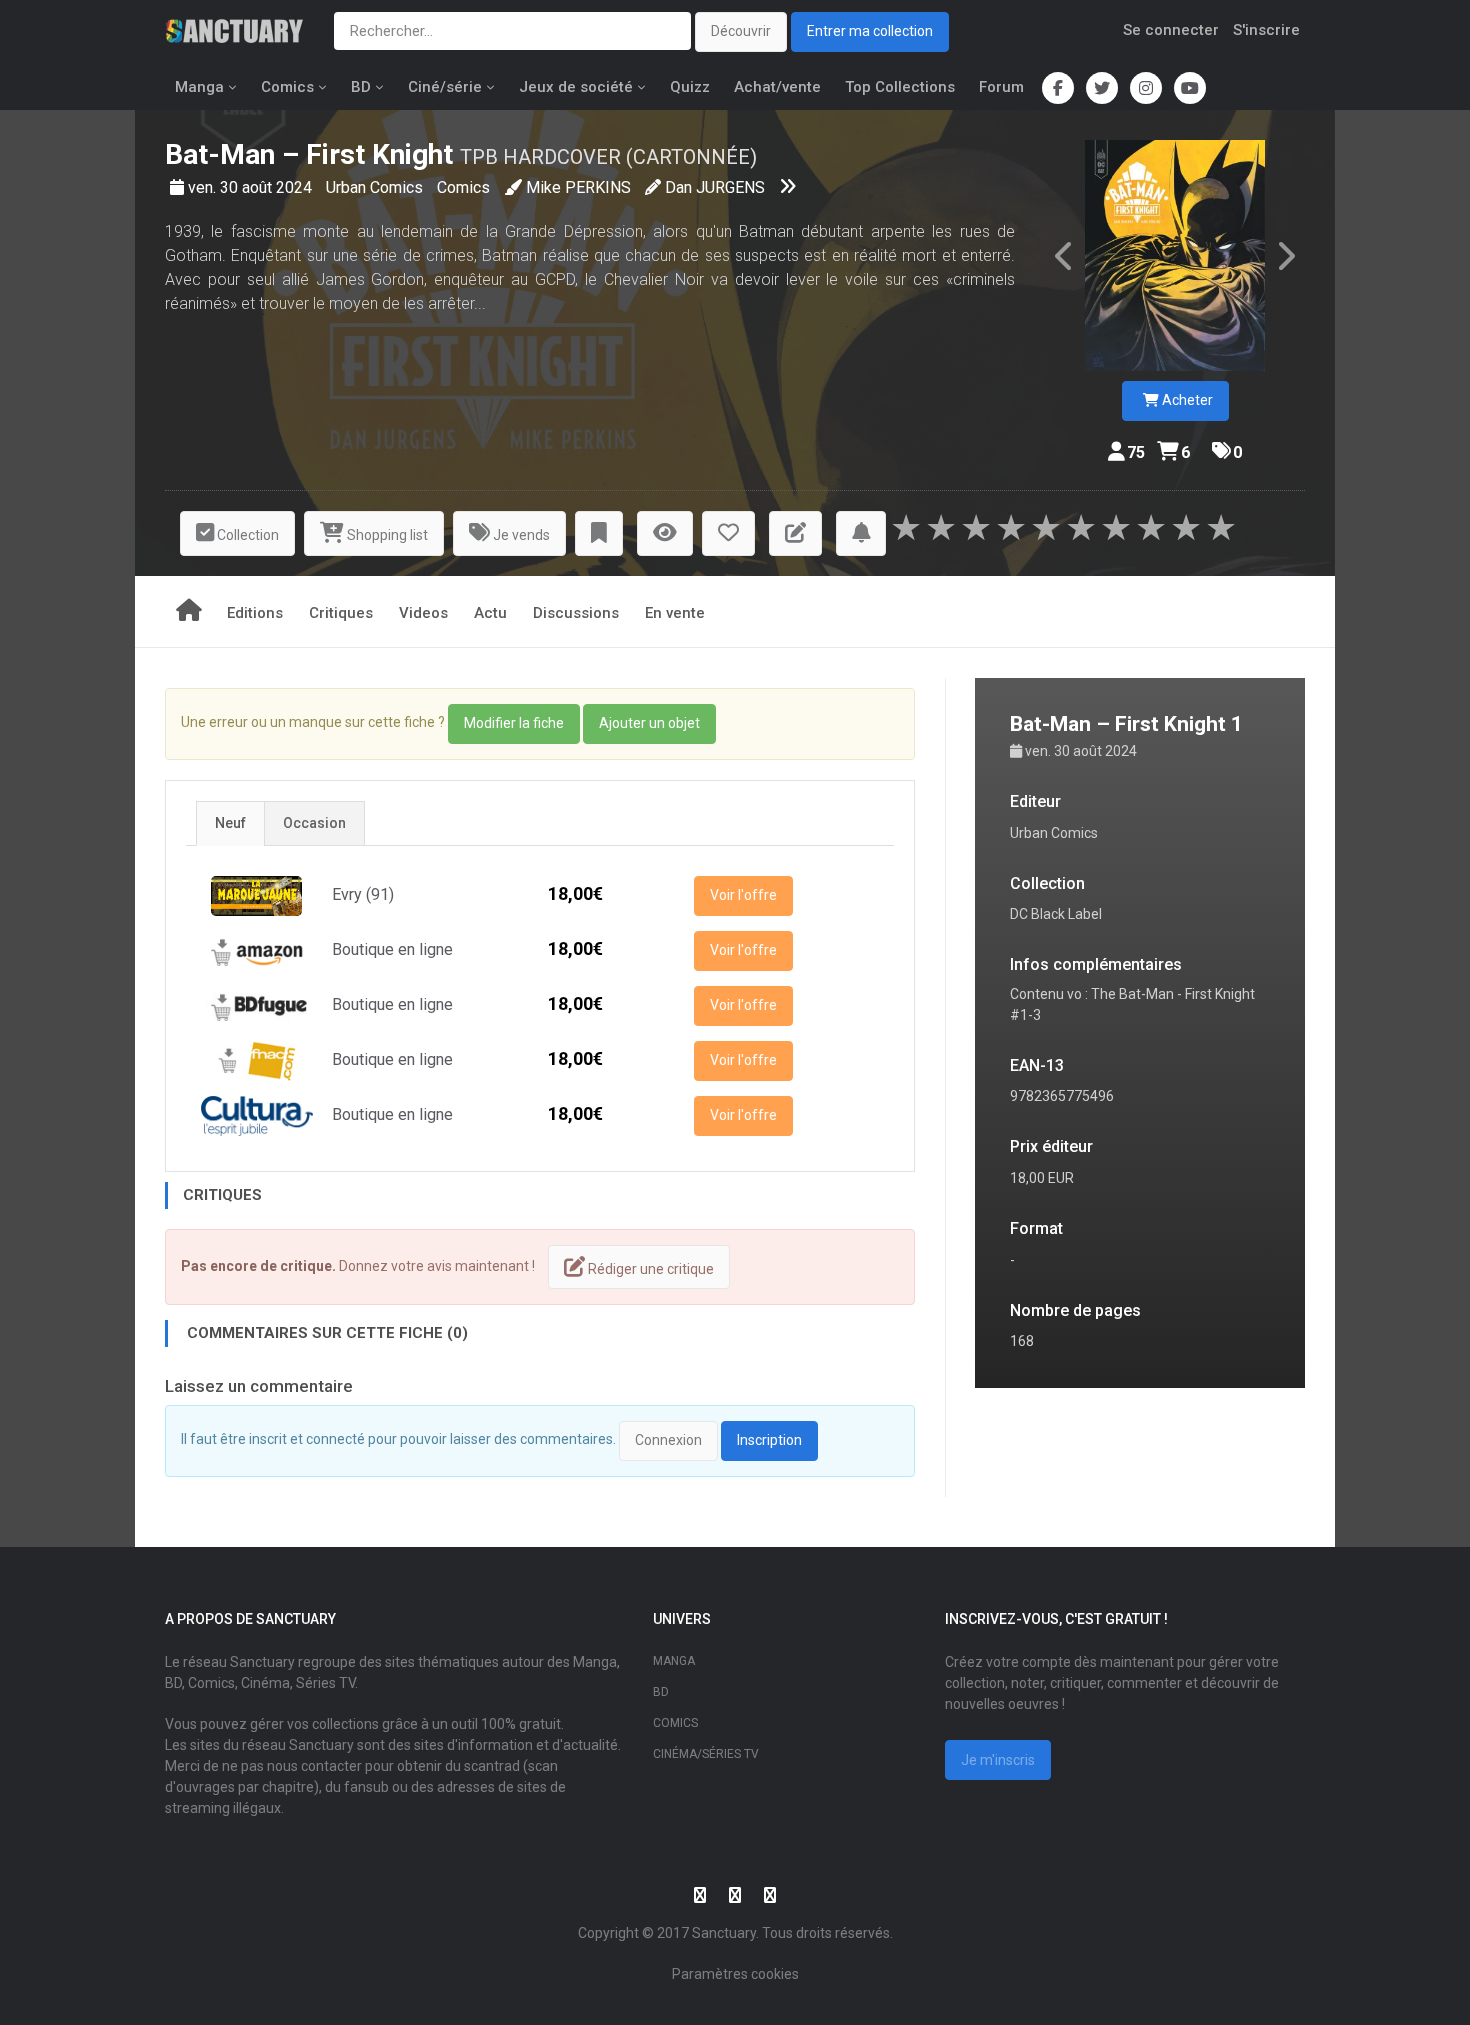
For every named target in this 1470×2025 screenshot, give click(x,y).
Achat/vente (777, 87)
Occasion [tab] (314, 823)
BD (361, 87)
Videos (423, 613)
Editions (255, 613)
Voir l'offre (743, 895)
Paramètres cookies (735, 1974)
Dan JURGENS (715, 187)
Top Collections (900, 87)
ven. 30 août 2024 (252, 187)
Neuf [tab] (230, 823)
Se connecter (1171, 30)
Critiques (341, 613)
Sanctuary (724, 1933)
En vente (675, 613)
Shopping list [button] (386, 535)
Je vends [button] (520, 535)
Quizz (690, 87)
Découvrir (741, 31)
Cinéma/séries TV (706, 1754)
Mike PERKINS (578, 187)
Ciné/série (445, 87)
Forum (1001, 87)
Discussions (576, 613)
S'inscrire (1266, 30)
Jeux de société (576, 87)
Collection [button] (246, 535)
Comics (287, 87)
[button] (599, 533)
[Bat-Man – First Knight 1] (1175, 255)
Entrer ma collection (870, 31)
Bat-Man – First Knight (309, 154)
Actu (490, 613)
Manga (199, 87)
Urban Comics (376, 187)
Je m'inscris (998, 1760)
